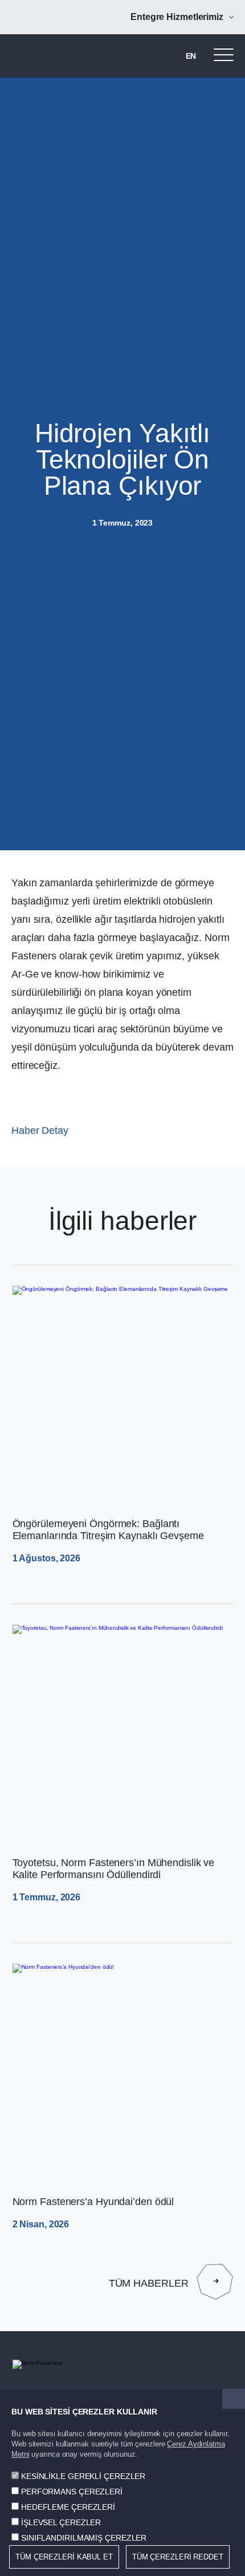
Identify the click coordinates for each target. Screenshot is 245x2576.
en (191, 56)
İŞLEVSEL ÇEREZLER (61, 2522)
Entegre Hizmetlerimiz (177, 17)
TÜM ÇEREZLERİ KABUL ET (64, 2557)
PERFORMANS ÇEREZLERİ (72, 2492)
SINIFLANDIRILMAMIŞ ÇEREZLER (84, 2538)
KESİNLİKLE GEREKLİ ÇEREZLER (83, 2476)
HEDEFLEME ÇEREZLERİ (68, 2507)
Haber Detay (40, 1130)
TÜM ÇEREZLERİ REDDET (178, 2557)
